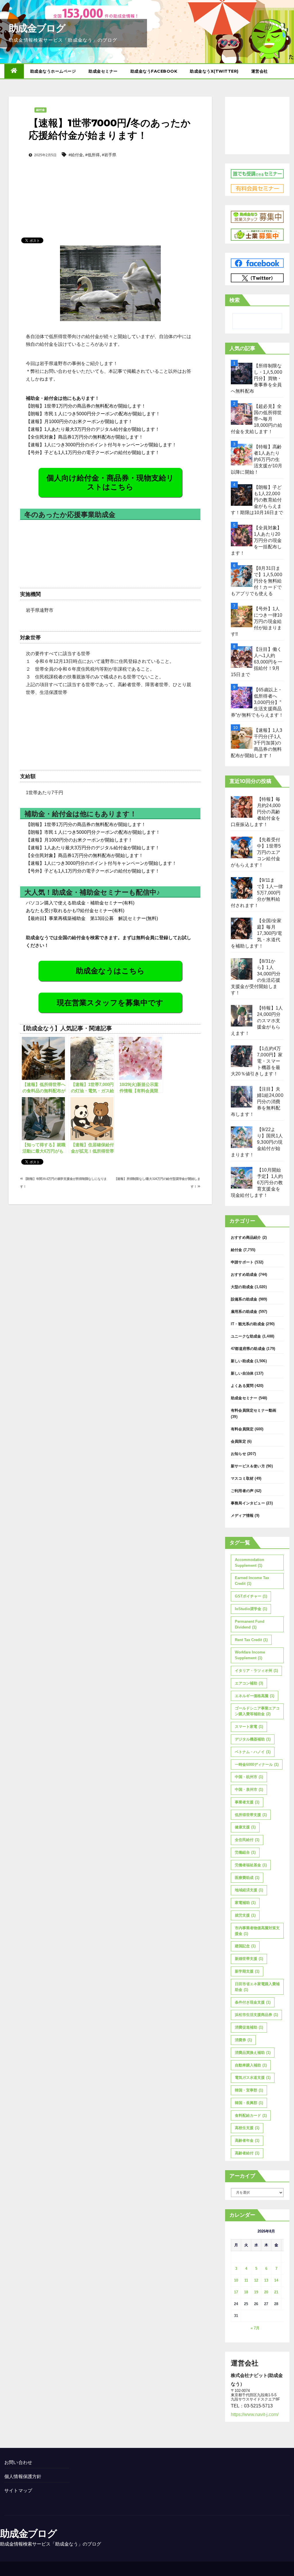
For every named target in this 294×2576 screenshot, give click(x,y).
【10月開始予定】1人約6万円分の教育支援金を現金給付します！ (257, 1183)
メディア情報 (242, 1515)
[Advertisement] (110, 188)
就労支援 (245, 1915)
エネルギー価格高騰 (255, 1696)
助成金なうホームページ (53, 71)
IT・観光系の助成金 (248, 1324)
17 (236, 2292)
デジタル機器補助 (253, 1739)
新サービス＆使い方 (248, 1466)
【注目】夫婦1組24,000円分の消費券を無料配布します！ (257, 1102)
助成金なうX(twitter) (214, 71)
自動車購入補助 (251, 2065)
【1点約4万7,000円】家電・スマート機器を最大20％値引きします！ (257, 1061)
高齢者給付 (247, 2153)
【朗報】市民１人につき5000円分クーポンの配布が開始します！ (93, 414)
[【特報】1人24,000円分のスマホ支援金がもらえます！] (242, 1016)
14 (276, 2280)
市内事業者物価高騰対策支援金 (257, 1931)
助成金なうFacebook (154, 71)
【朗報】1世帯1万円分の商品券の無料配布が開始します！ (86, 406)
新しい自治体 (242, 1373)
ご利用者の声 (242, 1491)
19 (256, 2292)
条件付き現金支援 (253, 2002)
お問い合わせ (18, 2462)
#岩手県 (109, 155)
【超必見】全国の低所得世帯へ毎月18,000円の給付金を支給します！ (257, 419)
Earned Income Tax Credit (252, 1581)
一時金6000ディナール (257, 1764)
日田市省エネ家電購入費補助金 (257, 1987)
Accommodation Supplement (249, 1563)
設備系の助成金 (244, 1299)
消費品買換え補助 (253, 2053)
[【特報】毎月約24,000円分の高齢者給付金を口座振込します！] (242, 807)
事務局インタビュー (248, 1503)
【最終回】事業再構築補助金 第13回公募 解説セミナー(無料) (92, 918)
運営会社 (260, 71)
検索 (235, 300)
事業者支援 (247, 1802)
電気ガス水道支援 (253, 2078)
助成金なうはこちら (110, 971)
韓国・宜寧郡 (249, 2090)
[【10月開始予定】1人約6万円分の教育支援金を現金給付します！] (242, 1178)
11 (246, 2280)
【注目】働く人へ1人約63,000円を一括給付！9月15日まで (257, 662)
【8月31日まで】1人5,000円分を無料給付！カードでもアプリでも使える (257, 581)
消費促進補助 (249, 2027)
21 (276, 2292)
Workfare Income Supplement (250, 1655)
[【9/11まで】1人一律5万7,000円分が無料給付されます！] (242, 888)
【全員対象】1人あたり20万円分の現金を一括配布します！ (256, 540)
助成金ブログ (37, 28)
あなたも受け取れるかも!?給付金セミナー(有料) (75, 911)
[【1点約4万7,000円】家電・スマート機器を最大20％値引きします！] (242, 1056)
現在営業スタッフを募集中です (110, 1003)
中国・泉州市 (249, 1789)
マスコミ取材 (242, 1478)
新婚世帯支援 (249, 1959)
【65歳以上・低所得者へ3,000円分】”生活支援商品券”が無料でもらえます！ (257, 702)
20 (266, 2292)
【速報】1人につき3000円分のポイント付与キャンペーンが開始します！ (101, 445)
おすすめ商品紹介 (246, 1237)
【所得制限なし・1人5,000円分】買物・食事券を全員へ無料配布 (257, 378)
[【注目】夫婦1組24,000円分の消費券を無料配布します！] (242, 1097)
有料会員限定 (242, 1429)
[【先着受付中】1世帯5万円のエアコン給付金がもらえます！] (242, 847)
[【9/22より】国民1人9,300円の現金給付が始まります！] (242, 1137)
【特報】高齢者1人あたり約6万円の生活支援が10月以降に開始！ (257, 459)
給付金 (40, 110)
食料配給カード (251, 2115)
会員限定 (238, 1441)
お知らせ (238, 1454)
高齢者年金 (247, 2140)
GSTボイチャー (251, 1596)
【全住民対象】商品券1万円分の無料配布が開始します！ (85, 437)
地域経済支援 (249, 1890)
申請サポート (242, 1262)
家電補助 (245, 1903)
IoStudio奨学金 (251, 1609)
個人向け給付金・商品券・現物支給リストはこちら (110, 482)
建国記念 (245, 1946)
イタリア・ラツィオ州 (256, 1671)
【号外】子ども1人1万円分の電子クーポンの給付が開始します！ (93, 453)
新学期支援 (247, 1971)
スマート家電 (249, 1727)
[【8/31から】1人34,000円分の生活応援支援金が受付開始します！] (242, 969)
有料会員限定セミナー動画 (254, 1410)
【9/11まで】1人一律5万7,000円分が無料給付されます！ (257, 893)
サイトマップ (18, 2491)
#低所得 (92, 155)
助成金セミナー (103, 71)
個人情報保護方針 (23, 2476)
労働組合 (245, 1852)
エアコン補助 (249, 1683)
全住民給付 (247, 1840)
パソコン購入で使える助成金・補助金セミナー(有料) (80, 903)
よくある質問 (242, 1386)
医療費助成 (247, 1878)
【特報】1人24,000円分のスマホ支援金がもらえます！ (257, 1021)
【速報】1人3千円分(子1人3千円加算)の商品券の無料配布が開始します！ (257, 743)
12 (256, 2280)
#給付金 (76, 155)
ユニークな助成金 (246, 1336)
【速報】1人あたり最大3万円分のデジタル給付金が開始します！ (93, 429)
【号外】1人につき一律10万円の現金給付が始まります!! (257, 621)
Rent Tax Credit (251, 1640)
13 (266, 2280)
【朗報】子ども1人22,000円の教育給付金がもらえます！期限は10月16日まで (257, 500)
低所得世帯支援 (251, 1815)
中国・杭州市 (249, 1777)
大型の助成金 (242, 1287)
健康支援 (245, 1827)
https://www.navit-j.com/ (255, 2414)
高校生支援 (247, 2128)
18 (246, 2292)
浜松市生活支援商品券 (256, 2015)
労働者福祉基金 (251, 1865)
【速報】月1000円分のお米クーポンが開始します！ (79, 421)
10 (236, 2280)
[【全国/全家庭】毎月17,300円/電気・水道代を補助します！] (242, 928)
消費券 (243, 2040)
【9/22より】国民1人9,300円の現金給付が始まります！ (257, 1142)
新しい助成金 (242, 1361)
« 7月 (255, 2328)
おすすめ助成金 (244, 1275)
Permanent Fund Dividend (250, 1624)
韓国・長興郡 (249, 2103)
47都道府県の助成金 (248, 1349)
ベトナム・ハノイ (253, 1752)
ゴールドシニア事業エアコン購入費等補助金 (257, 1711)
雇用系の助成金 (244, 1312)
